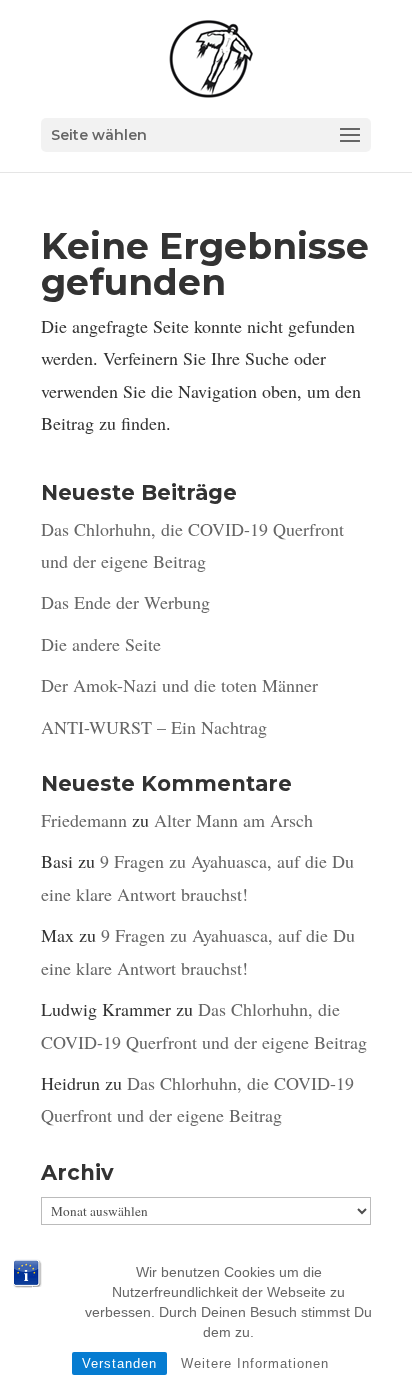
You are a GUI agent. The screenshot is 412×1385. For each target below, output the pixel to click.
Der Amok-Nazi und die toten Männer (179, 685)
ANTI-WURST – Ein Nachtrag (154, 727)
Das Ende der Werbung (125, 602)
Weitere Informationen (255, 1363)
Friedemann (84, 820)
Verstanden (119, 1363)
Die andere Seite (101, 644)
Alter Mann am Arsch (233, 820)
